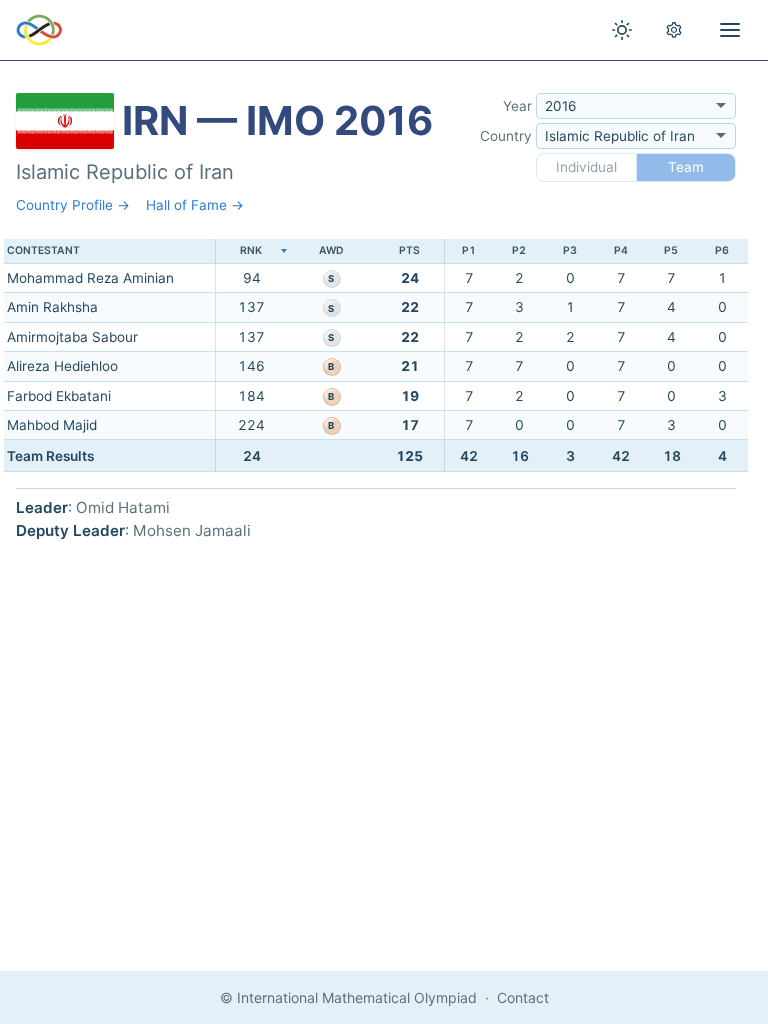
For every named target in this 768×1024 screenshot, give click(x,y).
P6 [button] (722, 250)
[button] (251, 251)
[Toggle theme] (622, 30)
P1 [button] (469, 250)
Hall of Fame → (195, 205)
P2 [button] (519, 250)
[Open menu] (730, 30)
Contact (523, 997)
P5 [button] (671, 250)
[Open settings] (674, 30)
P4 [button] (621, 250)
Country (506, 136)
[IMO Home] (39, 30)
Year (517, 106)
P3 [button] (570, 250)
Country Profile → (73, 205)
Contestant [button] (43, 250)
